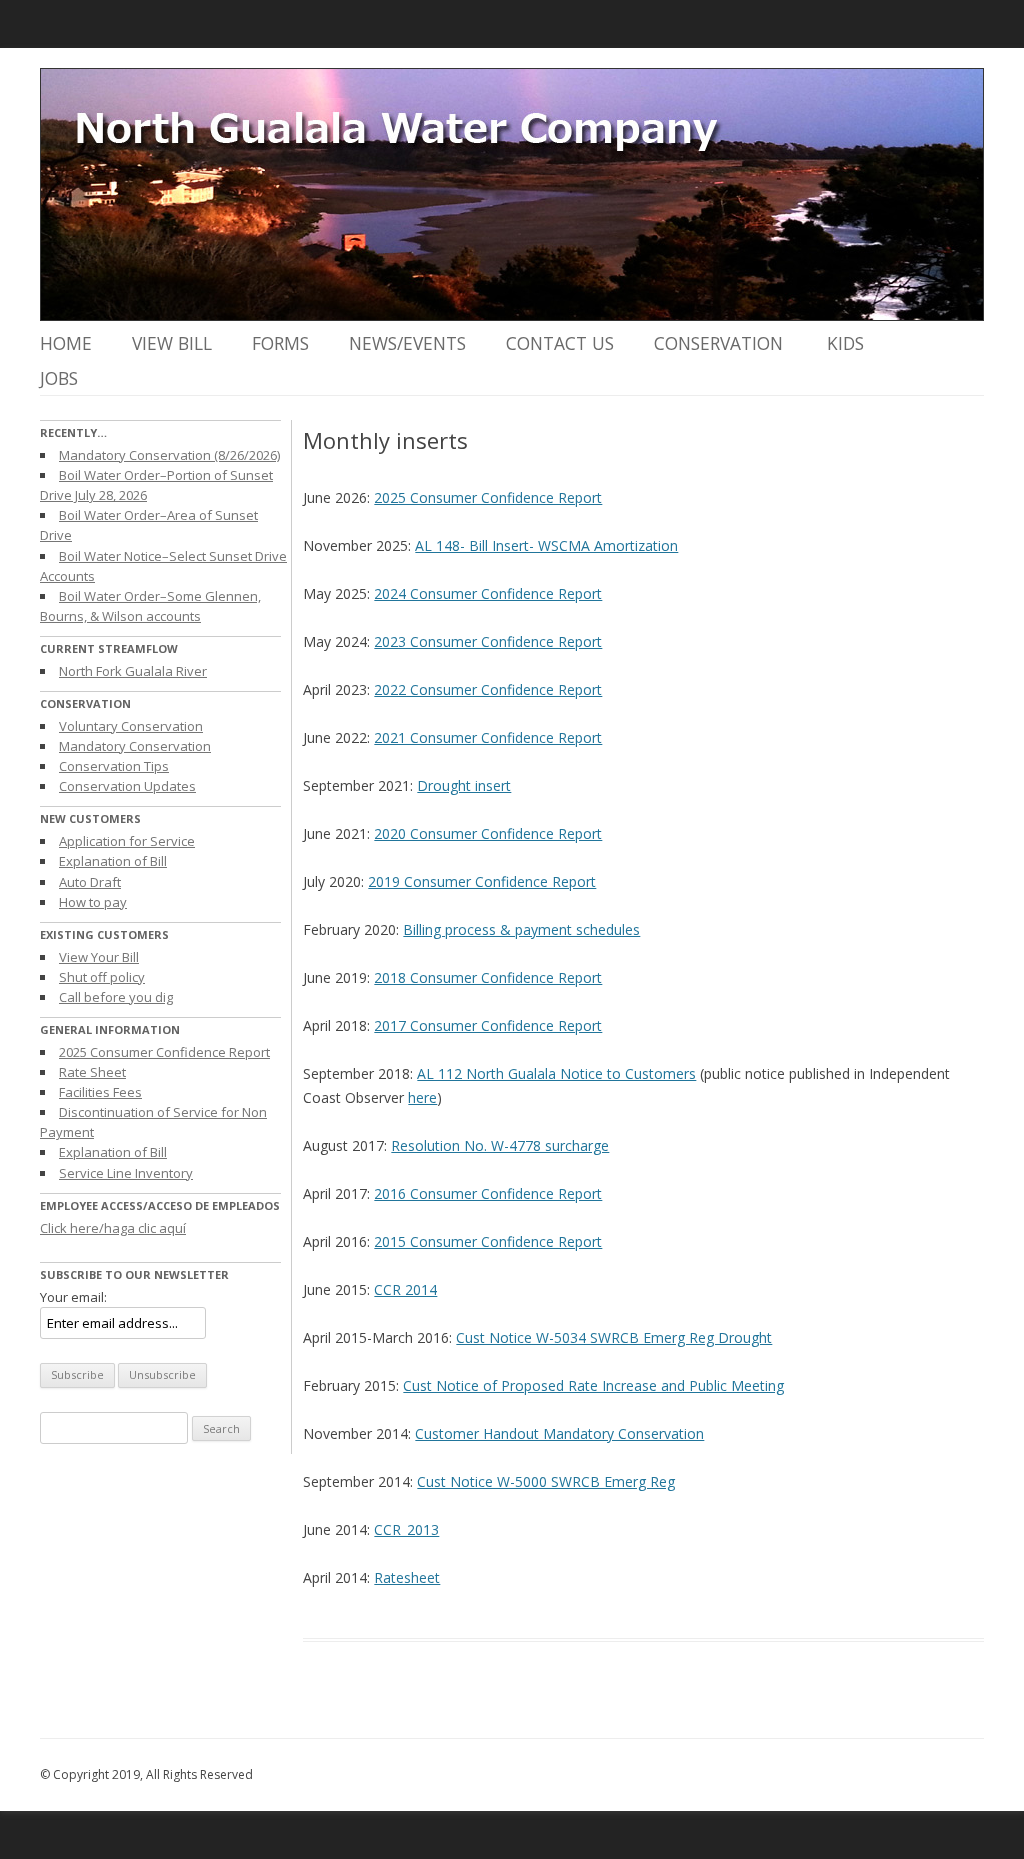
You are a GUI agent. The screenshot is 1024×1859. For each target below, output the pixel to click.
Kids (845, 343)
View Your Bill (99, 957)
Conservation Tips (114, 766)
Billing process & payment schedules (521, 929)
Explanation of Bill (113, 861)
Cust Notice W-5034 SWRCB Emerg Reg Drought (614, 1337)
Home (66, 343)
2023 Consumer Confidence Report (488, 641)
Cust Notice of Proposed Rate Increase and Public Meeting (593, 1385)
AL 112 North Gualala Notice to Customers (556, 1073)
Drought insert (464, 785)
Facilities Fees (100, 1092)
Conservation (718, 343)
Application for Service (127, 841)
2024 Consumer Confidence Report (488, 593)
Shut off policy (102, 977)
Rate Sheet (92, 1072)
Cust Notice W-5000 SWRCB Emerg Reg (546, 1481)
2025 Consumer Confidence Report (164, 1052)
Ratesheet (407, 1577)
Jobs (59, 378)
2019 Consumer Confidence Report (482, 881)
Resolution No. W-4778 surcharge (500, 1145)
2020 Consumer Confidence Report (488, 833)
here (422, 1097)
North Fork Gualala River (133, 671)
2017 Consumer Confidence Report (488, 1025)
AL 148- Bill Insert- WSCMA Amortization (546, 545)
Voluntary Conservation (131, 726)
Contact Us (560, 343)
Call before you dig (116, 997)
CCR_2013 (406, 1529)
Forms (280, 343)
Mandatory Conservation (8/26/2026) (169, 455)
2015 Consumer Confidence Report (488, 1241)
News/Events (407, 343)
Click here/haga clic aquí (113, 1228)
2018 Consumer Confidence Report (488, 977)
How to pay (93, 902)
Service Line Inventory (126, 1173)
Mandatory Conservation (135, 746)
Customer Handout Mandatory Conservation (559, 1433)
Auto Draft (90, 882)
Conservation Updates (127, 786)
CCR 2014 (405, 1289)
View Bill (172, 343)
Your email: (73, 1297)
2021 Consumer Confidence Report (488, 737)
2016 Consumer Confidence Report (488, 1193)
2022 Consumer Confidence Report (488, 689)
